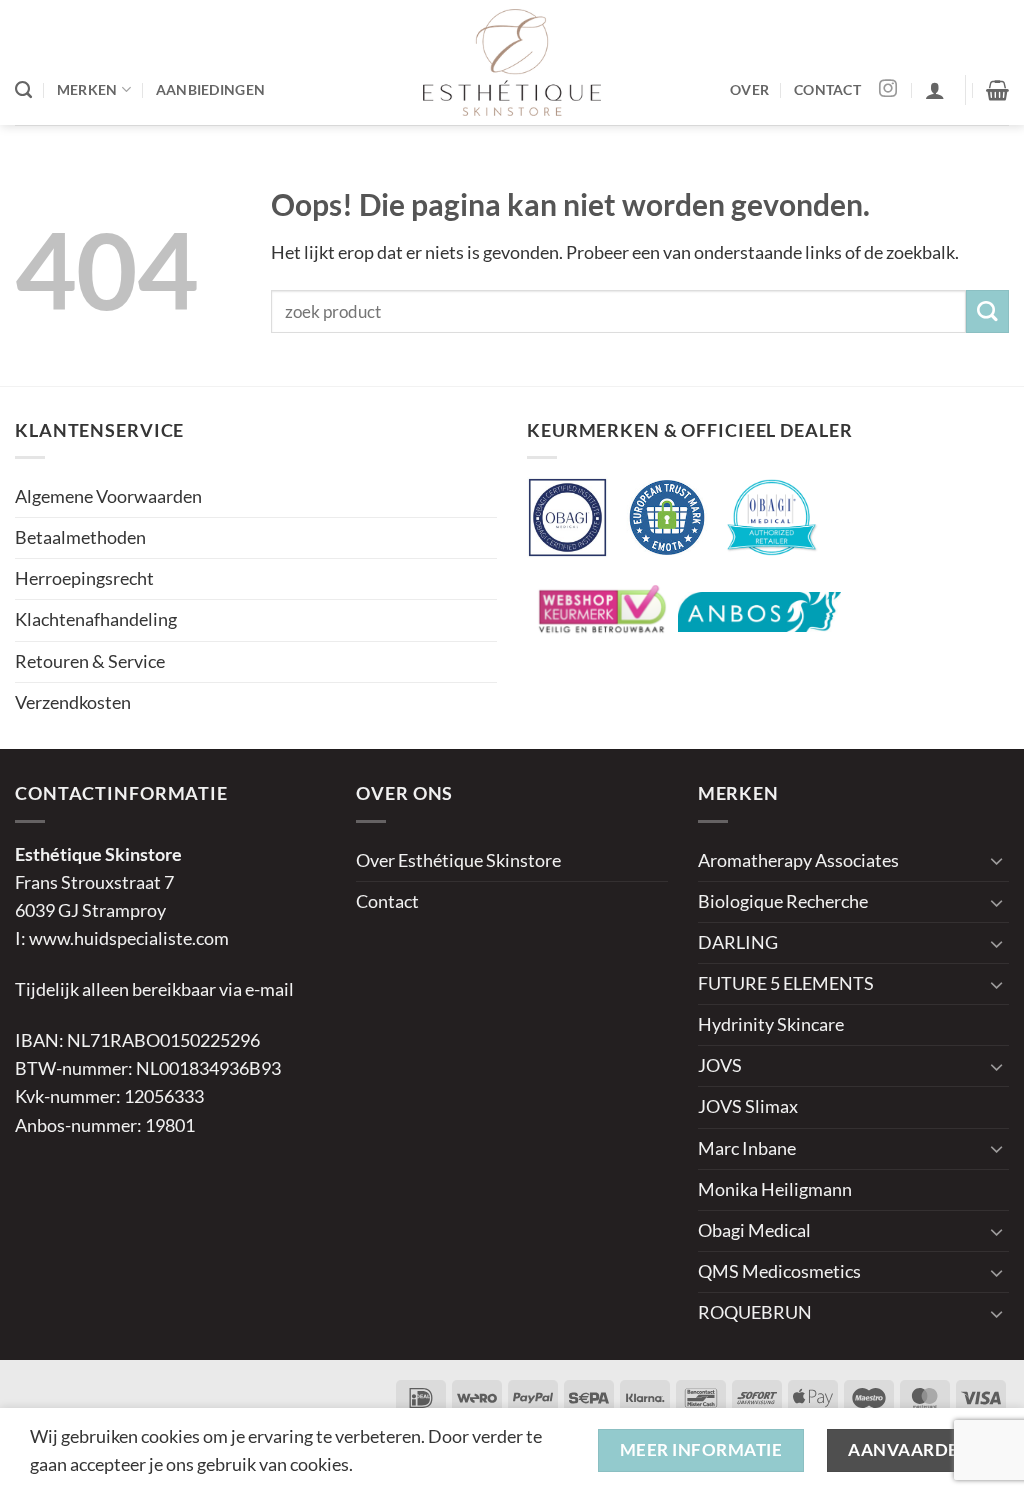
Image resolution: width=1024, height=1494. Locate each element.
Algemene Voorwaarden (108, 496)
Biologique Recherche (783, 901)
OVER (749, 89)
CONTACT (827, 89)
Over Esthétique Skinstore (458, 860)
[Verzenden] (987, 311)
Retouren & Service (90, 661)
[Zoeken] (23, 90)
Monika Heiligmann (775, 1189)
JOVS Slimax (748, 1106)
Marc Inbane (747, 1148)
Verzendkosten (73, 702)
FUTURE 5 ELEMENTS (786, 983)
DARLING (738, 942)
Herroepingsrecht (84, 578)
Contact (387, 901)
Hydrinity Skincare (771, 1024)
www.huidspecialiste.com (129, 938)
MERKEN (87, 89)
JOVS (720, 1065)
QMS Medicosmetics (779, 1271)
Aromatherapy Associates (798, 860)
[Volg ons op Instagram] (888, 90)
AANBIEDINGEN (210, 89)
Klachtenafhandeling (96, 619)
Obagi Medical (754, 1230)
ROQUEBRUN (755, 1312)
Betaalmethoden (80, 537)
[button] (935, 90)
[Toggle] (997, 860)
